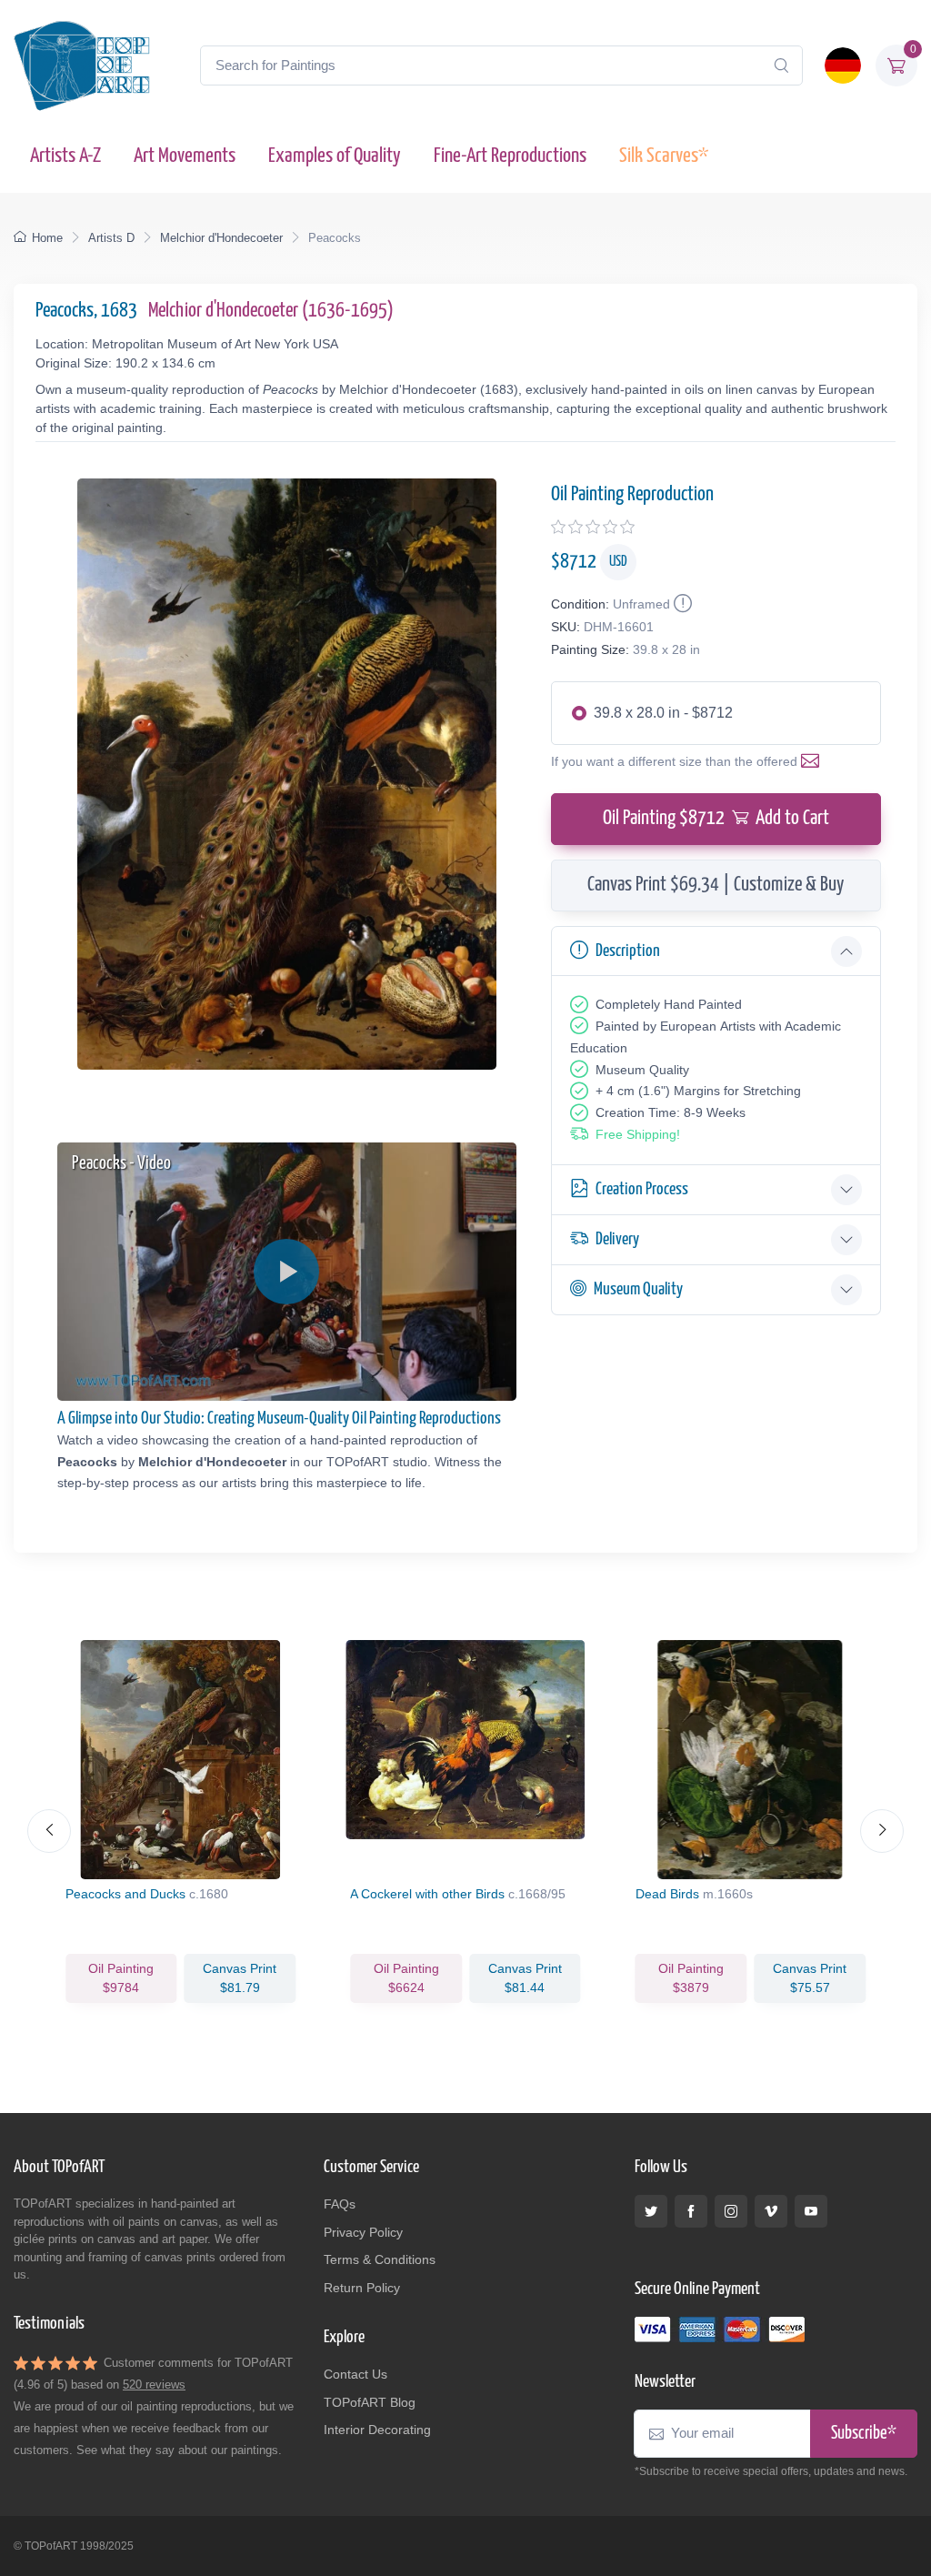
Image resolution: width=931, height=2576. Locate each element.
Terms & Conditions (380, 2259)
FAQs (340, 2204)
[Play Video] (286, 1272)
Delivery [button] (617, 1239)
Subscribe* (864, 2434)
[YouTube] (811, 2211)
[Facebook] (691, 2211)
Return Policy (362, 2288)
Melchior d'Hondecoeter (221, 238)
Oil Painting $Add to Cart (716, 819)
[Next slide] (882, 1831)
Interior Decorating (377, 2430)
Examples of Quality (335, 156)
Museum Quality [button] (638, 1289)
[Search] (781, 65)
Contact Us (355, 2374)
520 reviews (154, 2385)
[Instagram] (731, 2211)
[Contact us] (814, 761)
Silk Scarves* (664, 156)
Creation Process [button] (642, 1189)
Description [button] (628, 951)
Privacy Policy (363, 2232)
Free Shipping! (638, 1134)
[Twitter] (651, 2211)
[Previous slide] (49, 1831)
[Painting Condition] (681, 604)
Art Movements (185, 156)
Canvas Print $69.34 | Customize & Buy (716, 885)
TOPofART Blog (370, 2402)
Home (47, 238)
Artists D (111, 238)
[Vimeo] (771, 2211)
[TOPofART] (82, 65)
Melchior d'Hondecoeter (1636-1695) (271, 311)
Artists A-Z (65, 156)
